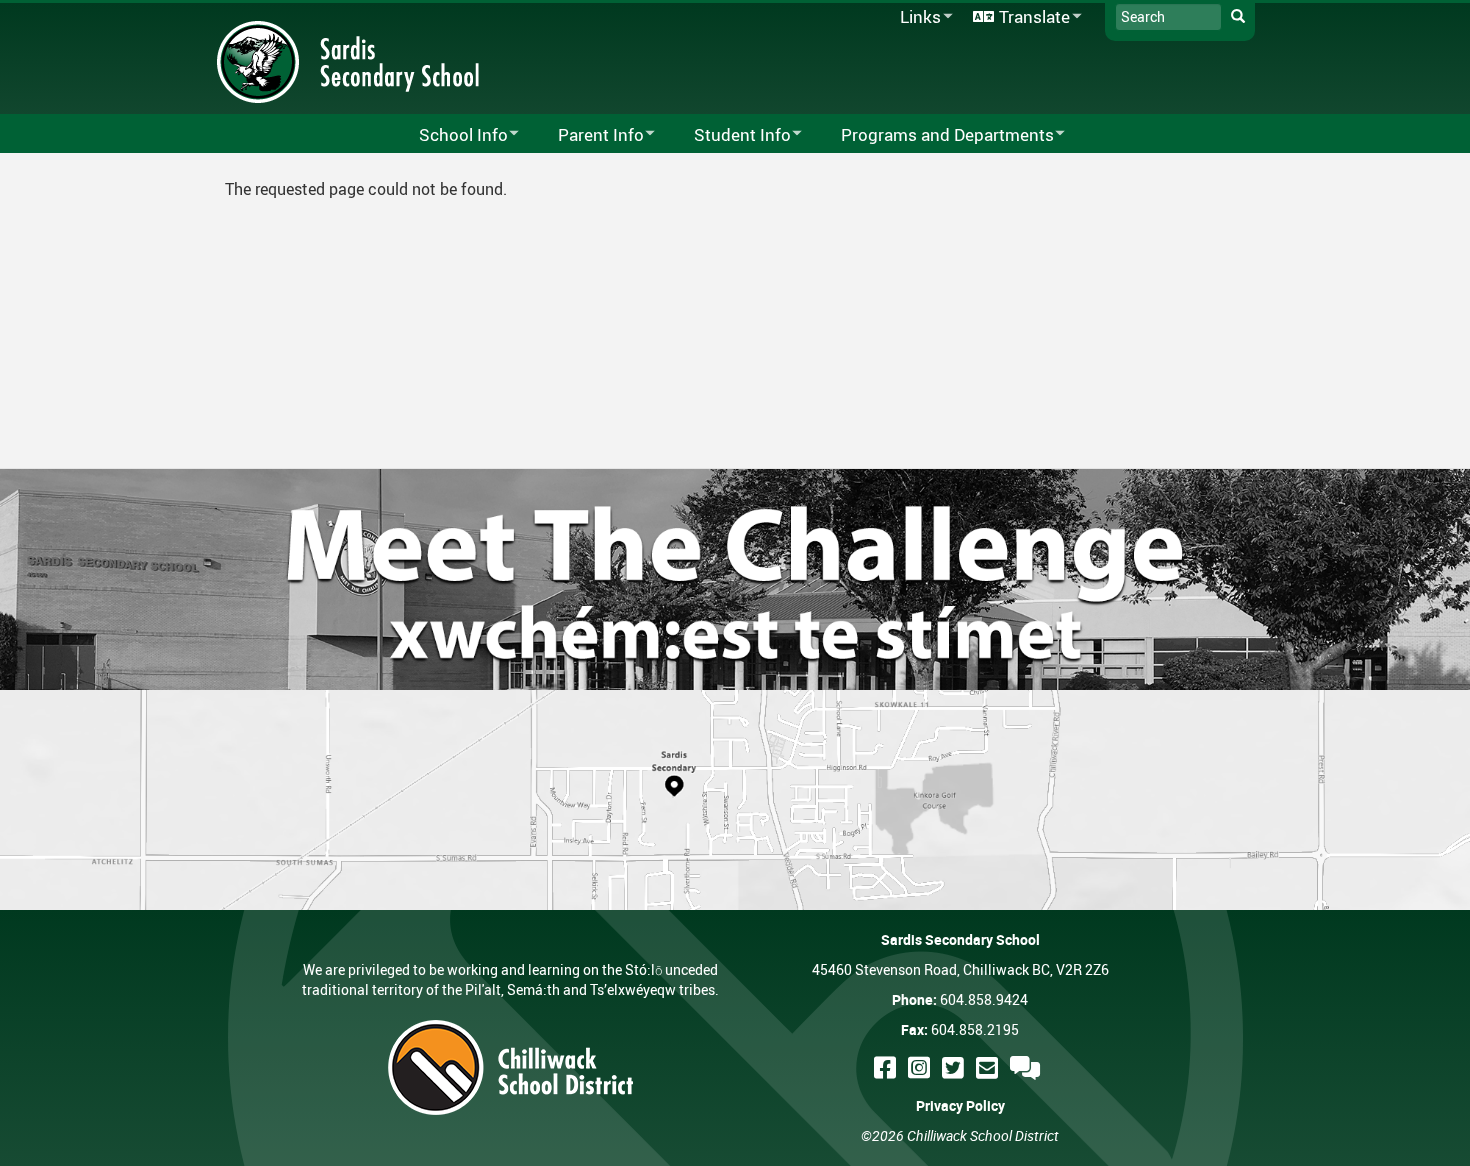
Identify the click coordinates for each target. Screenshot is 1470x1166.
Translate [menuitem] (1018, 17)
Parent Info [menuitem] (588, 135)
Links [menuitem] (917, 17)
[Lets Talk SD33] (1028, 1067)
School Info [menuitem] (450, 135)
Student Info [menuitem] (729, 135)
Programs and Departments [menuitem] (934, 135)
